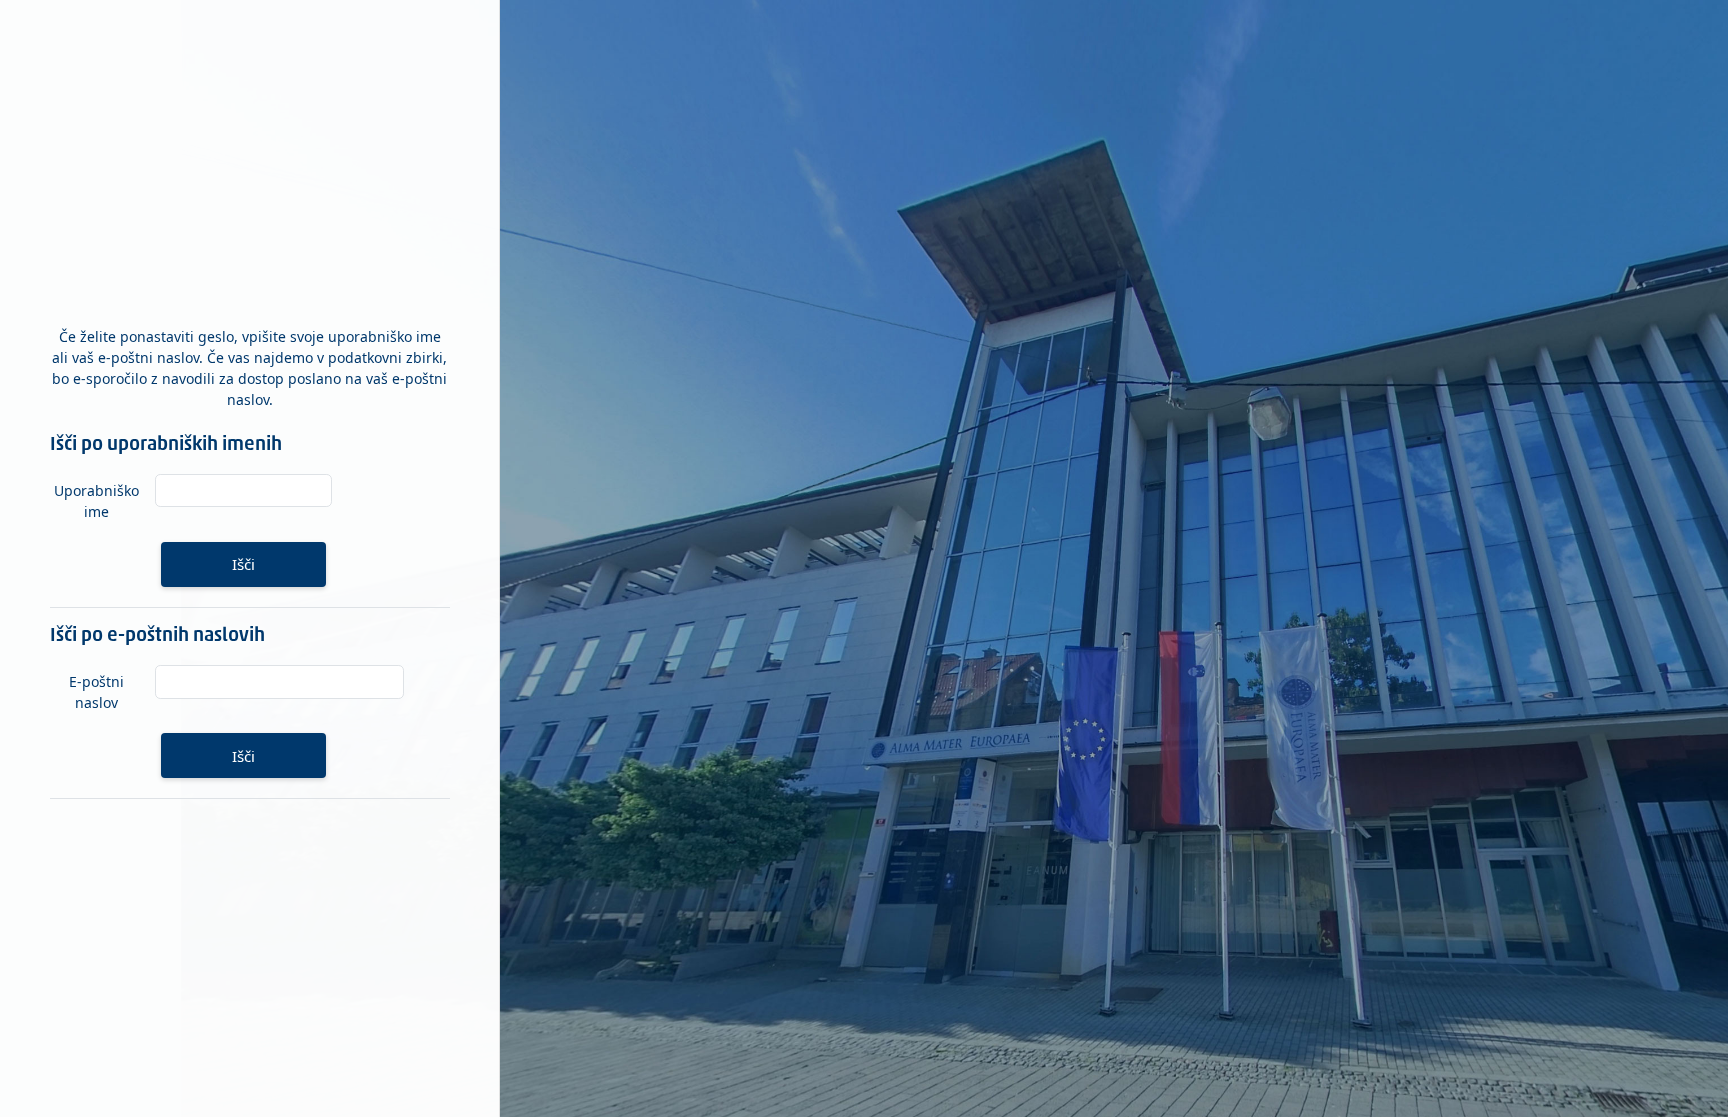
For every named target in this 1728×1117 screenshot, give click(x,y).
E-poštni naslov (96, 692)
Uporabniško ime (96, 501)
